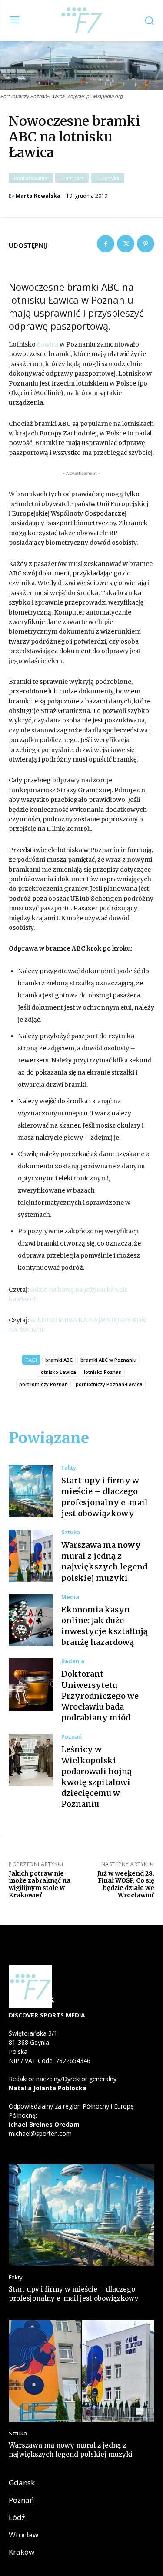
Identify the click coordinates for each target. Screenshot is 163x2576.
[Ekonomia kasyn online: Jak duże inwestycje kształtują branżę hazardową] (31, 1620)
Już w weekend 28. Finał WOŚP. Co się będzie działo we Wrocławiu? (126, 1884)
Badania (73, 1661)
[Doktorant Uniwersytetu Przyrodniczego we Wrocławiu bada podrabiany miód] (31, 1685)
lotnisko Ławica (58, 1372)
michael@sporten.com (40, 2133)
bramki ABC (59, 1360)
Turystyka (108, 178)
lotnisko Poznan (103, 1372)
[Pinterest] (146, 244)
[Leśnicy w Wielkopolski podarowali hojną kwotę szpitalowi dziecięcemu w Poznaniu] (31, 1760)
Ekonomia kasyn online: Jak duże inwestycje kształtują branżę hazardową (105, 1626)
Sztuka (71, 1532)
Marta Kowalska (38, 196)
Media (70, 1597)
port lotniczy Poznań (43, 1384)
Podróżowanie (31, 178)
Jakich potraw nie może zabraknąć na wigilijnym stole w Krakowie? (40, 1884)
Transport (72, 178)
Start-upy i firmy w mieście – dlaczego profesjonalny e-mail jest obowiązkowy (74, 2294)
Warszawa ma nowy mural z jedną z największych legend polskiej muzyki (104, 1561)
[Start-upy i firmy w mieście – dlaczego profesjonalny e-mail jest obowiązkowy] (31, 1491)
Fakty (69, 1468)
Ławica (47, 344)
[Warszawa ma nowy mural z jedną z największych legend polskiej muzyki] (31, 1556)
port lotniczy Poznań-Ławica (109, 1384)
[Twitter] (126, 244)
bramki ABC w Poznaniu (108, 1360)
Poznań (72, 1737)
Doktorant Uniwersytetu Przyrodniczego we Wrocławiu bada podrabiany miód (100, 1696)
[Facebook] (106, 244)
